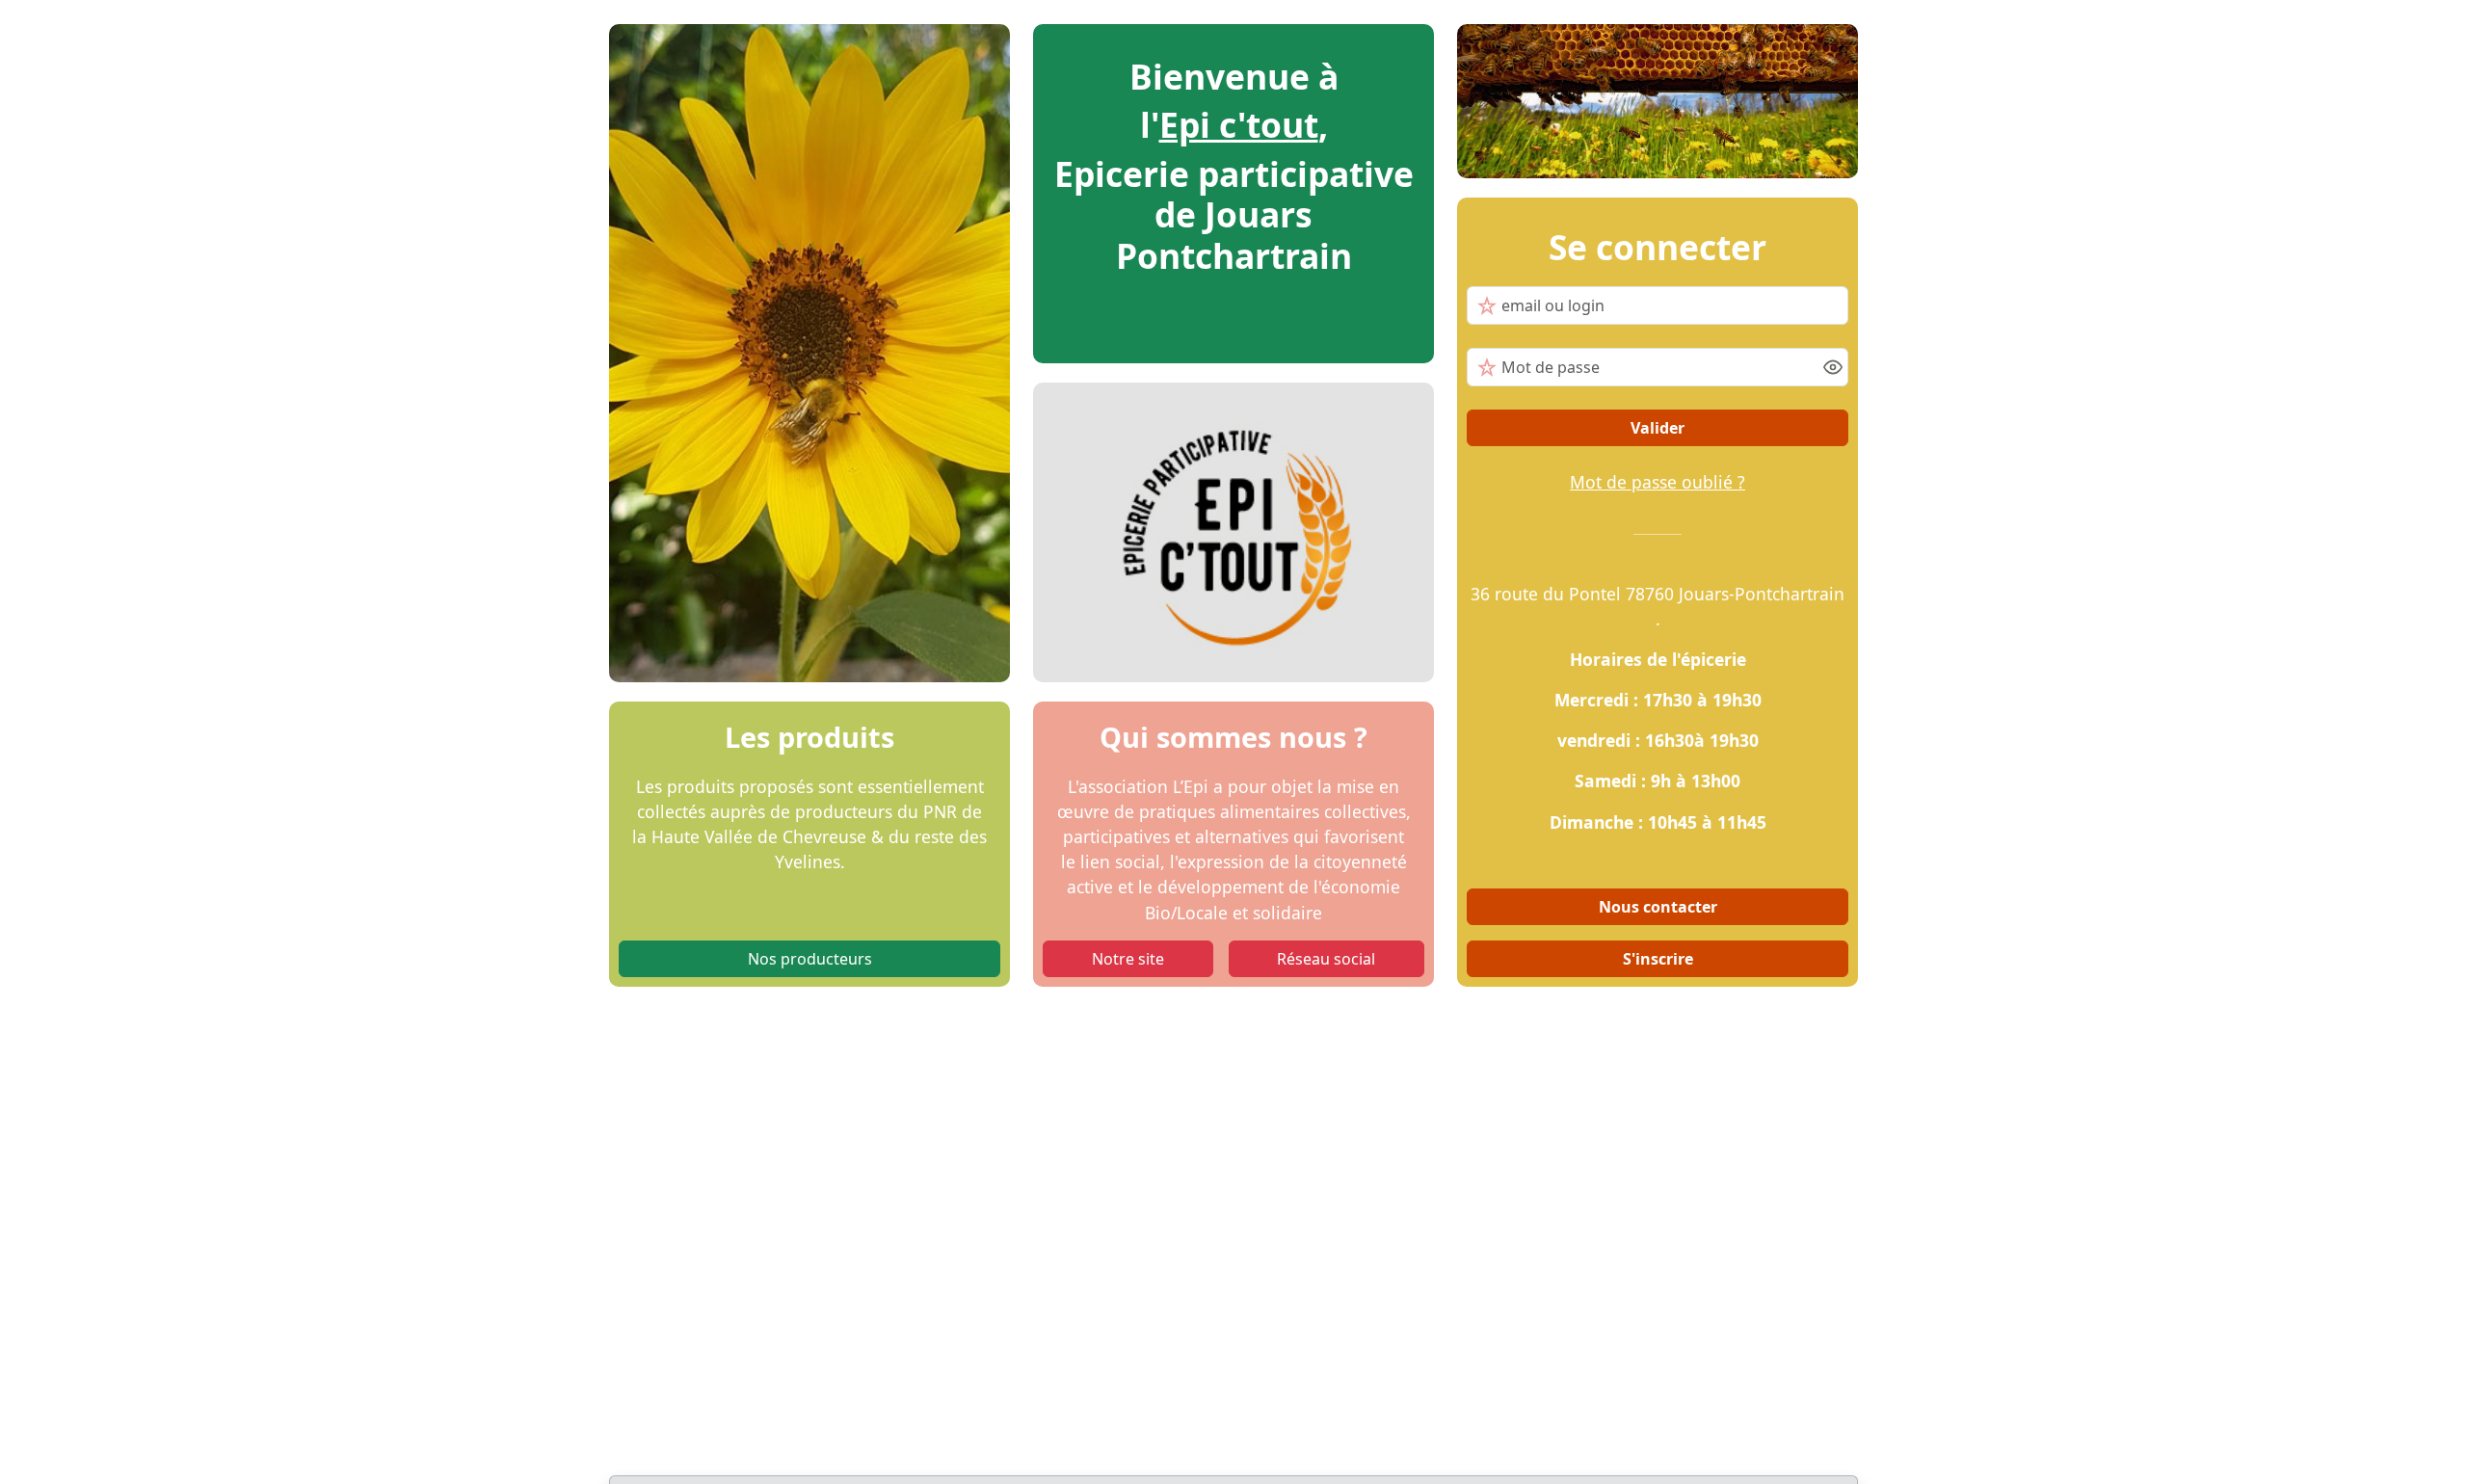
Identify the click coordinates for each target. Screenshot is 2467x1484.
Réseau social (1326, 959)
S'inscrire (1658, 959)
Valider (1658, 428)
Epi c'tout (1239, 124)
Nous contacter (1658, 907)
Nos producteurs (810, 959)
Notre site (1128, 959)
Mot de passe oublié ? (1658, 482)
